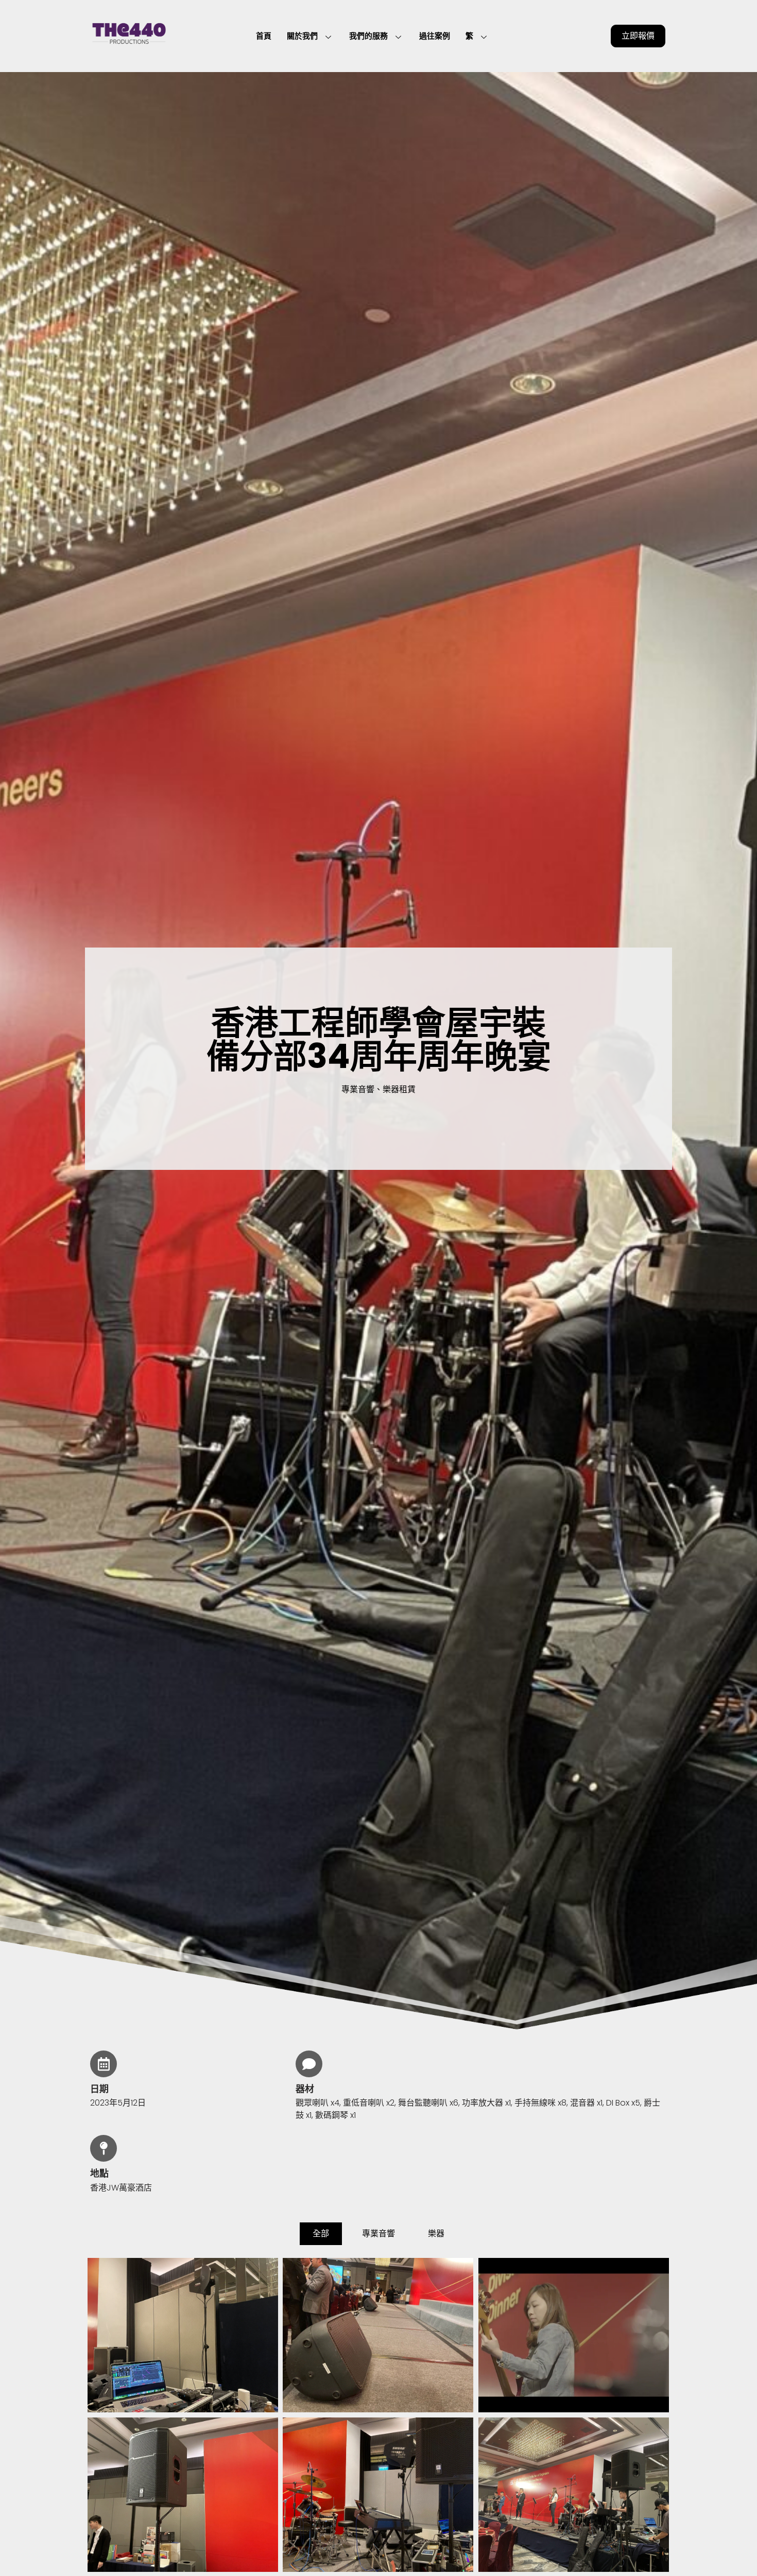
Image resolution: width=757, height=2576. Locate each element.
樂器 (436, 2233)
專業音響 (378, 2233)
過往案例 (435, 36)
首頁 (264, 36)
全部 (321, 2233)
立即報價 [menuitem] (638, 36)
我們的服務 (368, 36)
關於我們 (302, 36)
